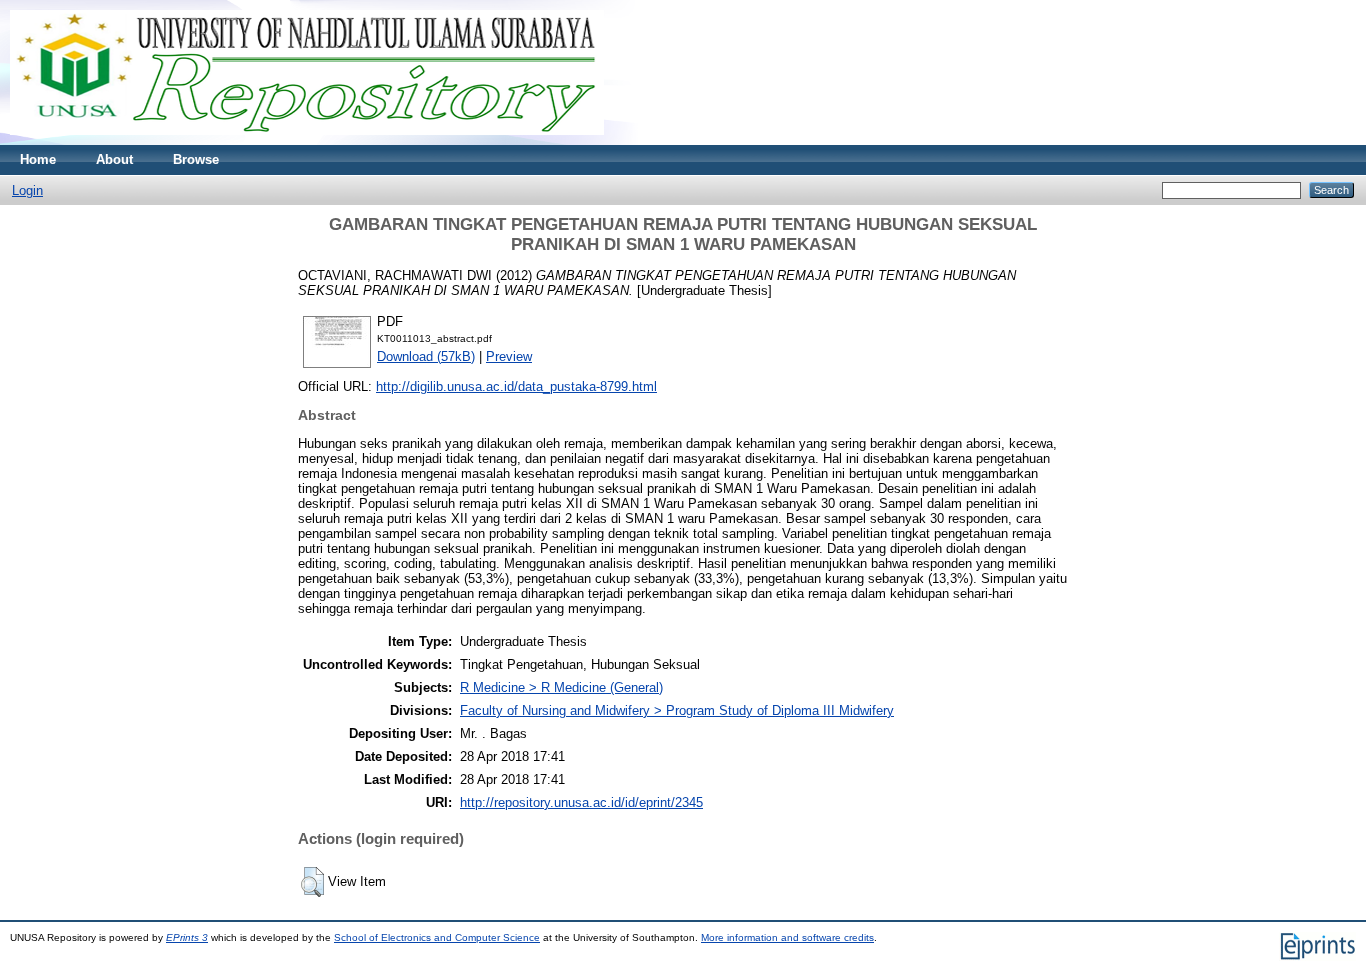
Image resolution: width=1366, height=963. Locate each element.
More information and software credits (787, 937)
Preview (509, 356)
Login (27, 190)
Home (38, 159)
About (114, 159)
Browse (196, 159)
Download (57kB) (426, 356)
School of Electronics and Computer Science (437, 937)
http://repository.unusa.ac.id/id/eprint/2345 (581, 802)
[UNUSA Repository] (307, 140)
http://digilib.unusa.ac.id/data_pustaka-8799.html (516, 386)
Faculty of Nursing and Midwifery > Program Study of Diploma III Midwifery (677, 710)
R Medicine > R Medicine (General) (561, 687)
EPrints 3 (187, 937)
